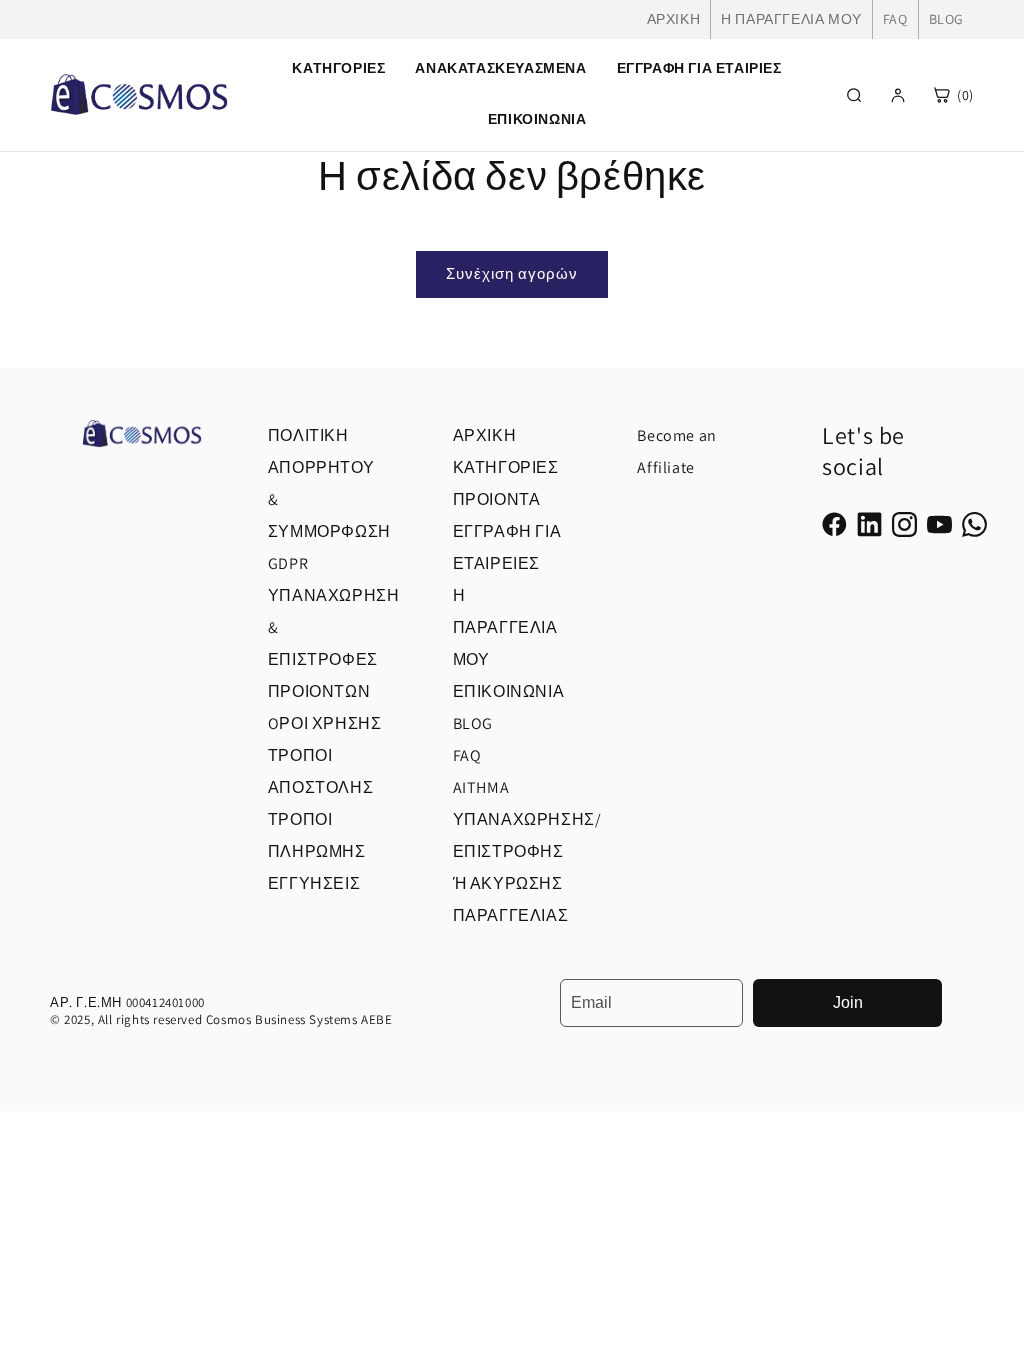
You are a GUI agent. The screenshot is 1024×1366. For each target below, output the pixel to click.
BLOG (946, 19)
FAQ (895, 19)
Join (848, 1002)
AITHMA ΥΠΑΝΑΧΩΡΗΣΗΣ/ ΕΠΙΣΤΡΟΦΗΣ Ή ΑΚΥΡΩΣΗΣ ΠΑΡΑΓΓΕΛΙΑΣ (527, 851)
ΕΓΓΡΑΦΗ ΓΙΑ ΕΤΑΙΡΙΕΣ (699, 68)
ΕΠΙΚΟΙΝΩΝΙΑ (537, 119)
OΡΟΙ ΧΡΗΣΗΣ (325, 723)
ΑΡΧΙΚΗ (674, 19)
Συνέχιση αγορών (512, 273)
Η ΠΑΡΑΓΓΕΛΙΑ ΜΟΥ (791, 19)
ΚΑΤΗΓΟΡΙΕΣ (506, 467)
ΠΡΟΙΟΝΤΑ (497, 499)
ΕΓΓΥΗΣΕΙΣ (314, 883)
